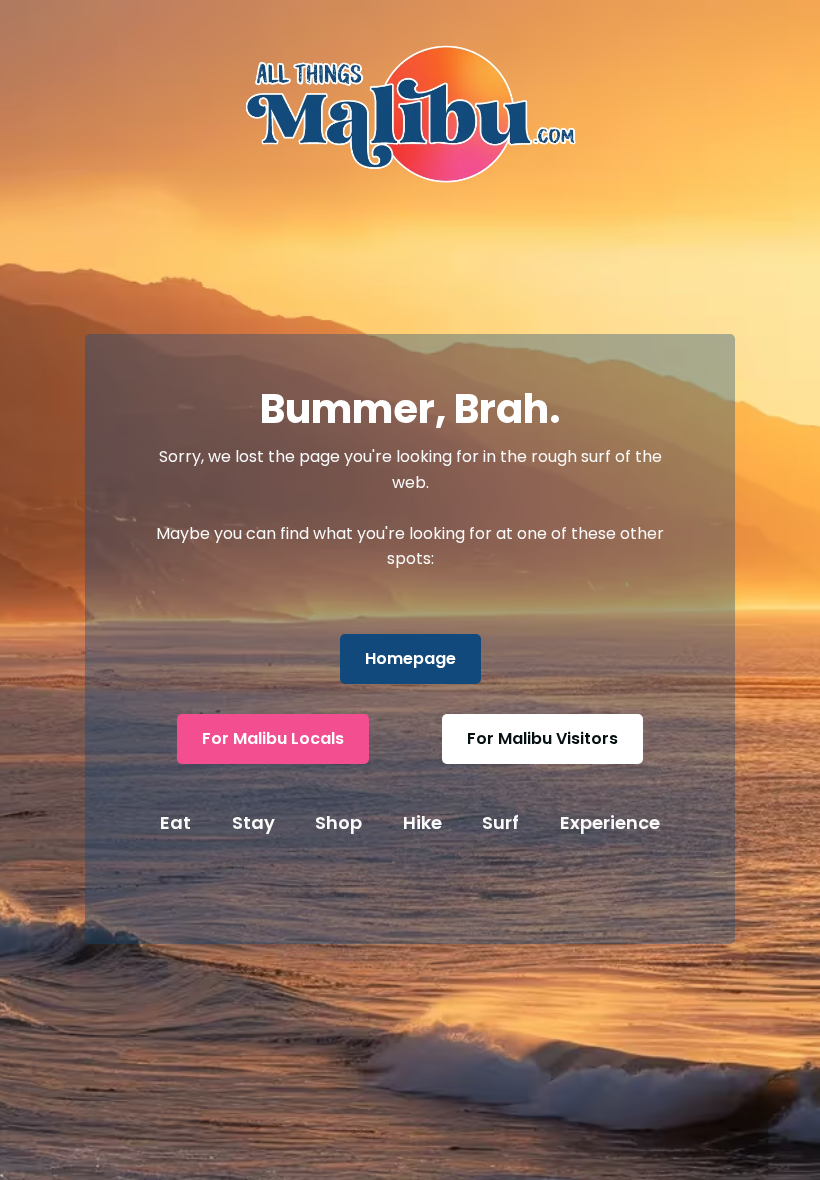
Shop (338, 822)
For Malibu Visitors (542, 738)
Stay (253, 822)
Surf (500, 822)
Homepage (410, 658)
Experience (610, 822)
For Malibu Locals (273, 738)
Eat (175, 822)
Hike (422, 822)
